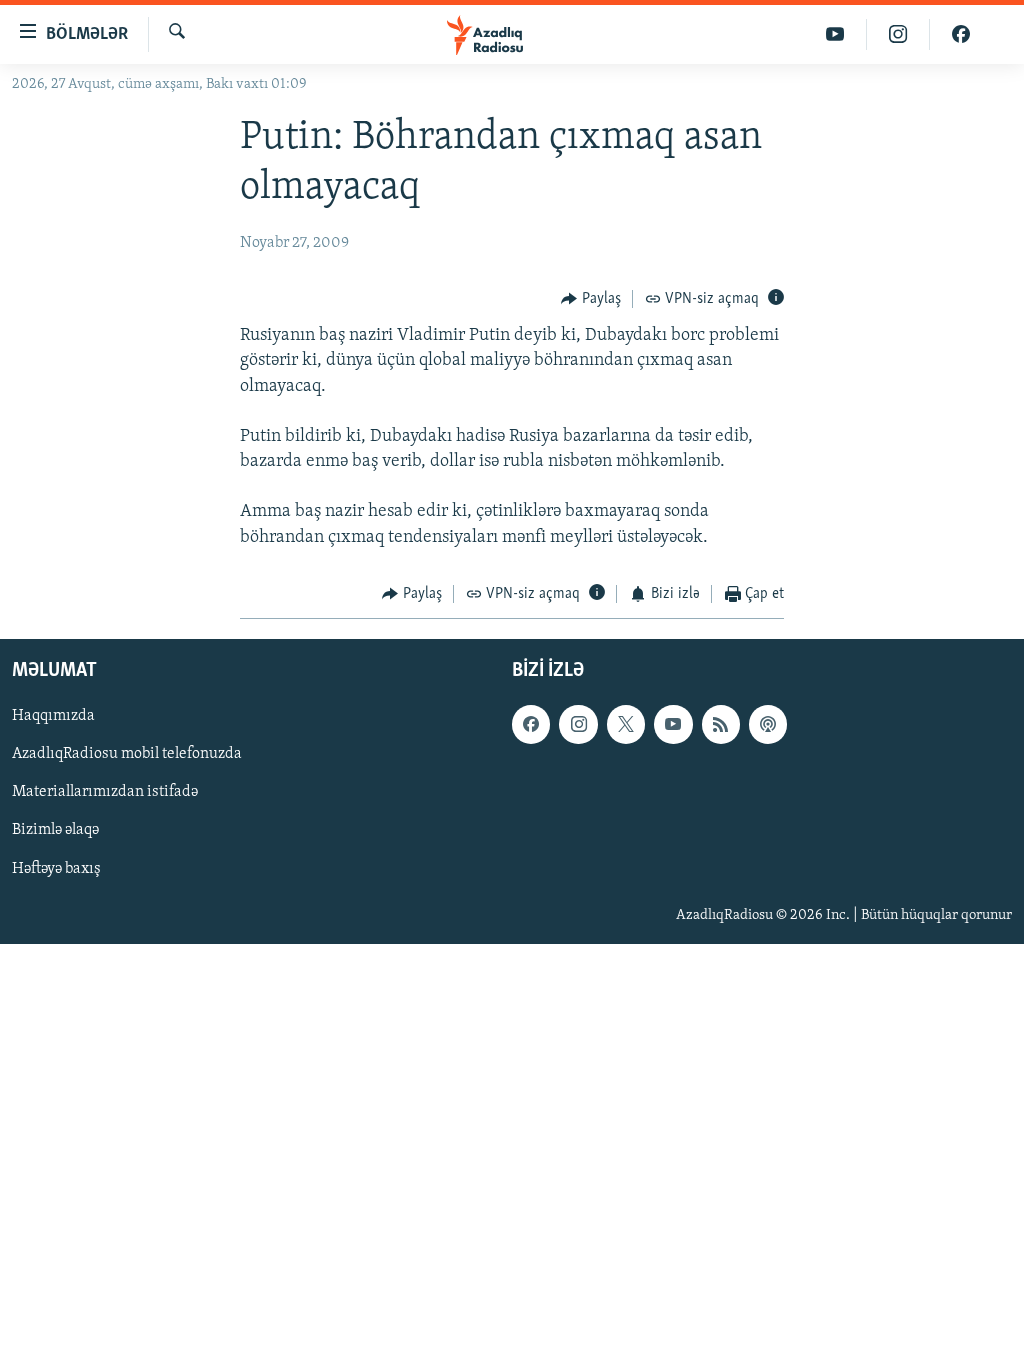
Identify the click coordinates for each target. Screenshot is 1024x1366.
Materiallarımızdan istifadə (105, 793)
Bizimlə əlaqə (55, 831)
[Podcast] (768, 725)
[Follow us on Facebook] (531, 725)
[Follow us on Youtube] (673, 725)
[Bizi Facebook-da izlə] (961, 34)
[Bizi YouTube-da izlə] (835, 34)
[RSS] (721, 725)
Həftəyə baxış (56, 869)
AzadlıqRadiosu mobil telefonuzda (127, 755)
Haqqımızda (53, 717)
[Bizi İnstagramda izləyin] (898, 34)
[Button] (591, 299)
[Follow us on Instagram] (578, 725)
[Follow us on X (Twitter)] (626, 725)
